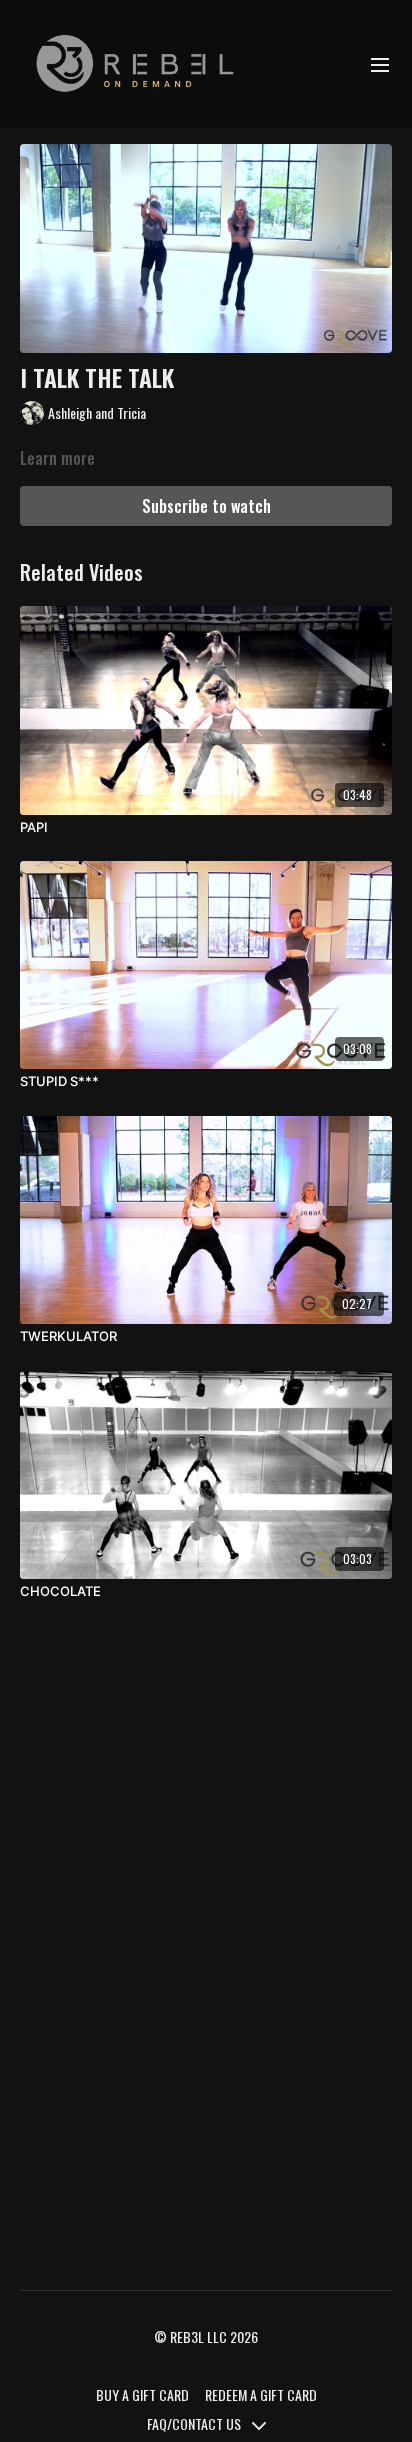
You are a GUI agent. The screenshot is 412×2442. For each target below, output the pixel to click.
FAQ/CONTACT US (195, 2423)
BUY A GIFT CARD (142, 2394)
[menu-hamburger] (380, 64)
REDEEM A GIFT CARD (261, 2394)
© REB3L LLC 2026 (206, 2337)
